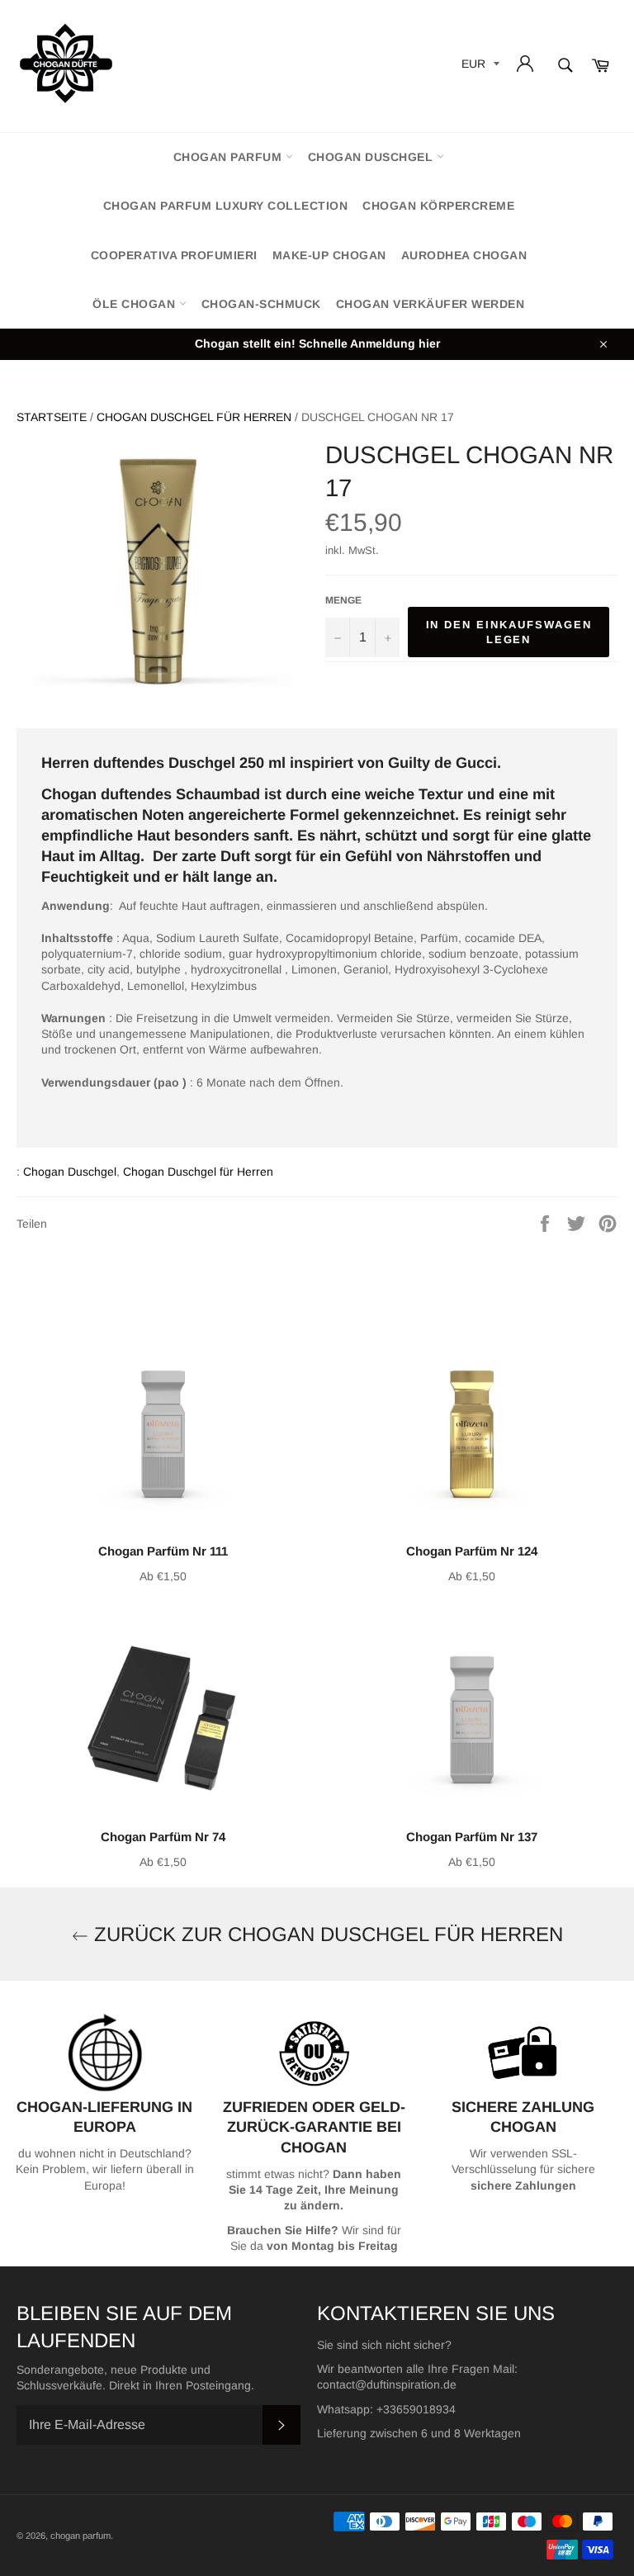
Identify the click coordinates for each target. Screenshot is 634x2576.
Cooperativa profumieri (174, 255)
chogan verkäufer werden (431, 304)
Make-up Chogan (329, 255)
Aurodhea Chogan (464, 255)
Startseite (52, 417)
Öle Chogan (136, 304)
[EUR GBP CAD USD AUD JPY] (479, 66)
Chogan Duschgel (372, 157)
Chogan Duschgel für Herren (194, 417)
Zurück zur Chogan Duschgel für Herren (326, 1934)
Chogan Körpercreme (438, 206)
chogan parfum (229, 157)
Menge (343, 600)
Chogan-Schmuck (261, 304)
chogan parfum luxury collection (226, 206)
